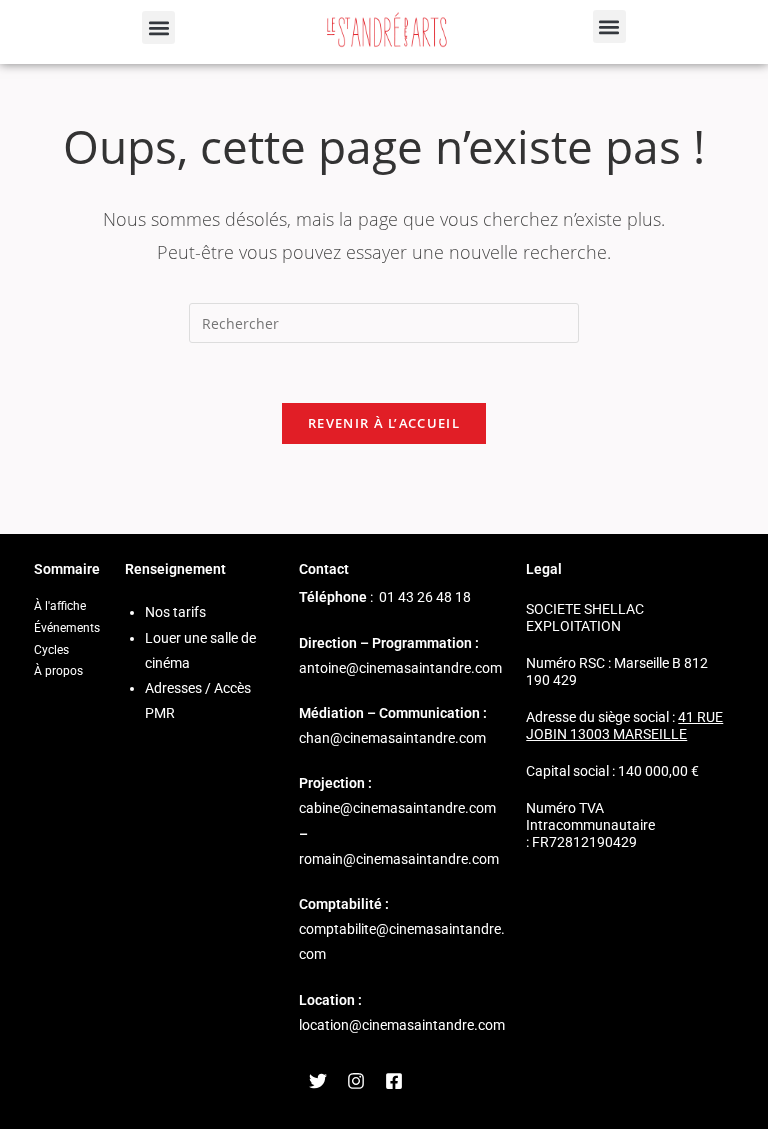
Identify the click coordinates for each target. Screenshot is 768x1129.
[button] (158, 27)
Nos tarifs (175, 612)
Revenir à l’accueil (384, 423)
